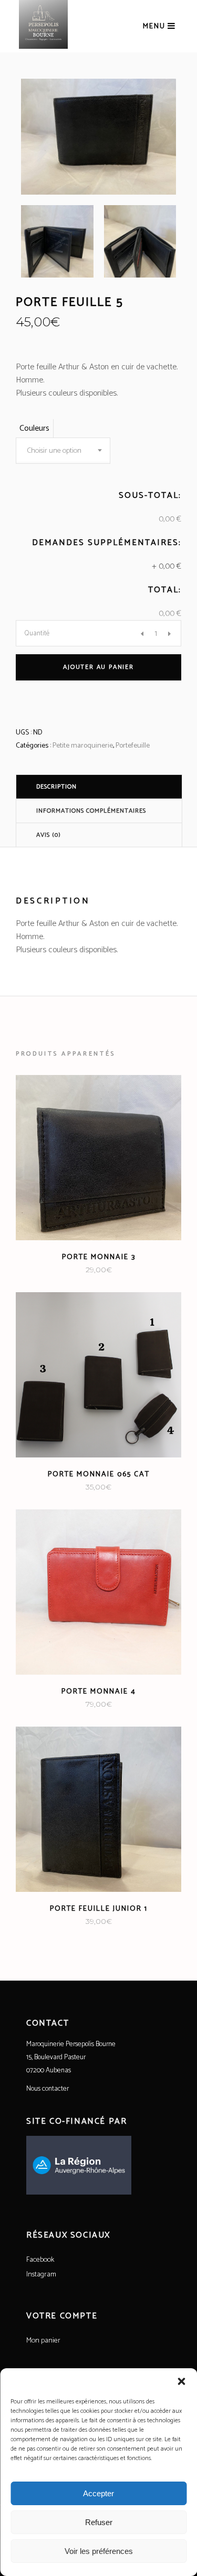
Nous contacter (48, 2089)
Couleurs (34, 428)
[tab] (99, 786)
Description (56, 787)
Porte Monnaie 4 (99, 1692)
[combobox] (63, 451)
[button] (181, 2381)
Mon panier (43, 2341)
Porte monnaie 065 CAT (99, 1475)
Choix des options (63, 1270)
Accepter (98, 2493)
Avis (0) (49, 835)
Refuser (99, 2522)
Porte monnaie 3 (99, 1257)
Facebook (40, 2260)
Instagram (41, 2275)
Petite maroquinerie (83, 746)
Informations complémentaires (91, 811)
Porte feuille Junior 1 (99, 1909)
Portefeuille (133, 746)
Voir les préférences (99, 2551)
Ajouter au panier (98, 667)
